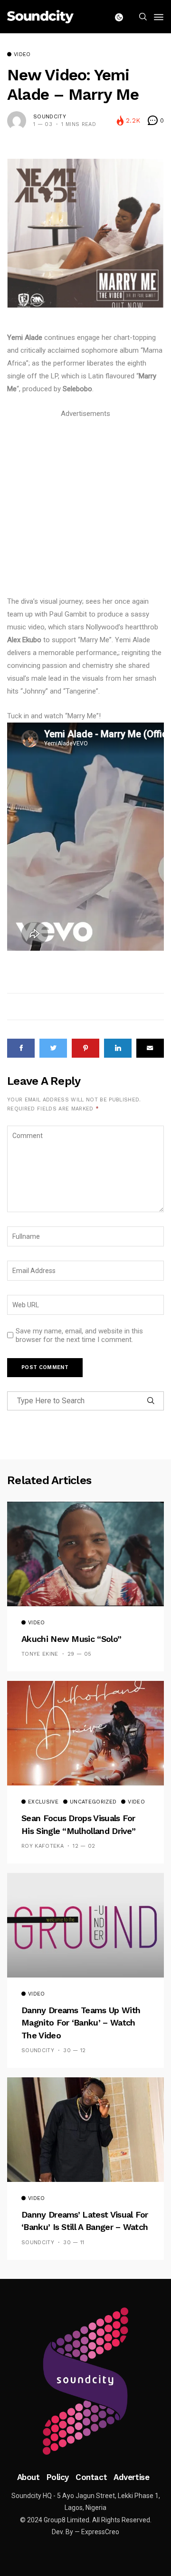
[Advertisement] (85, 506)
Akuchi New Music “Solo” (71, 1639)
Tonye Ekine (40, 1654)
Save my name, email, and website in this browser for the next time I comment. (79, 1335)
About (28, 2477)
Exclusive (43, 1802)
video (22, 55)
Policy (58, 2477)
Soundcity (50, 117)
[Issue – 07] (85, 2381)
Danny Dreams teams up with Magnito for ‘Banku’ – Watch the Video (81, 2023)
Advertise (131, 2477)
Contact (91, 2477)
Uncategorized (93, 1802)
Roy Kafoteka (43, 1846)
